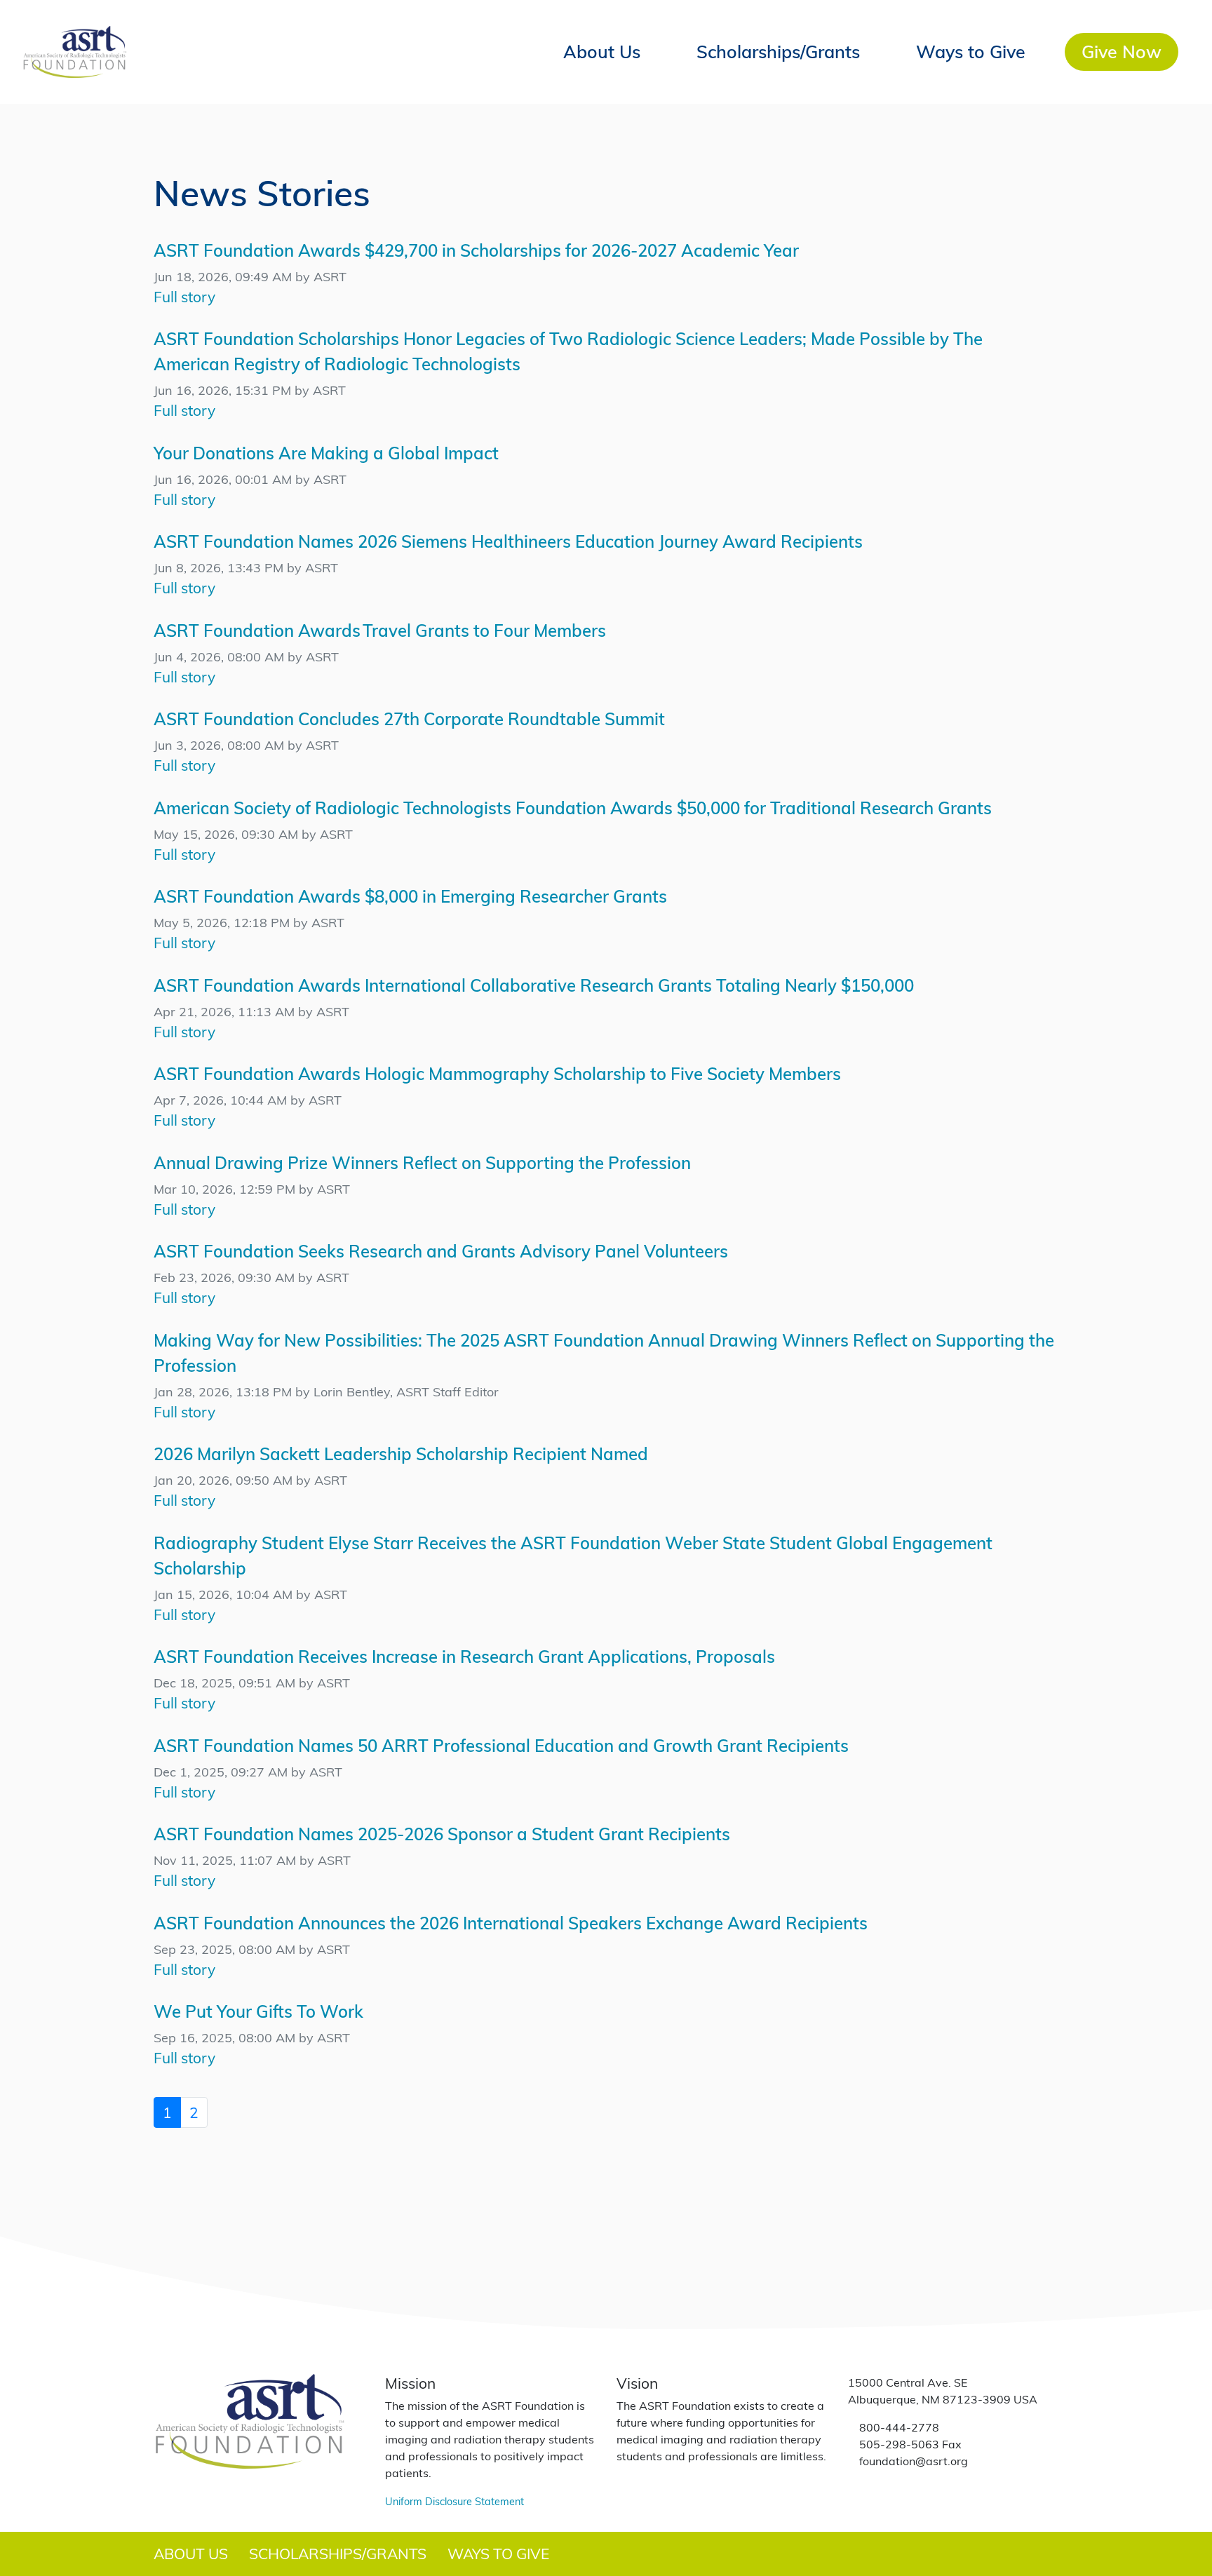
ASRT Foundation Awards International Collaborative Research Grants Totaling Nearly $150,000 (534, 985)
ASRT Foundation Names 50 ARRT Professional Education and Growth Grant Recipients (501, 1745)
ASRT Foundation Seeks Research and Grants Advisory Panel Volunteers (441, 1251)
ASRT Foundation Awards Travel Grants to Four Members (380, 630)
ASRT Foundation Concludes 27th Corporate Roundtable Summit (409, 719)
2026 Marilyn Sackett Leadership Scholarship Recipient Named (401, 1454)
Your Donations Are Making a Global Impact (326, 453)
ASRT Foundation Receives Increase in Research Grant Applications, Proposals (464, 1656)
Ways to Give (971, 51)
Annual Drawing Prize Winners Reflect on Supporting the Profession (422, 1162)
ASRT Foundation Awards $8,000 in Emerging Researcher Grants (410, 896)
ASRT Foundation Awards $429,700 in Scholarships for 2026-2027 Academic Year (476, 250)
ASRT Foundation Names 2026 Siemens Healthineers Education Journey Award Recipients (508, 541)
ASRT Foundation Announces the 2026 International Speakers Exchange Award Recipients (511, 1923)
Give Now (1122, 51)
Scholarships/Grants (778, 51)
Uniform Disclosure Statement (454, 2501)
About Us (602, 51)
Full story (184, 296)
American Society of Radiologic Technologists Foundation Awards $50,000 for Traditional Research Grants (573, 808)
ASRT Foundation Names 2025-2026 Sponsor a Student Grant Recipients (442, 1834)
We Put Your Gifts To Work (258, 2011)
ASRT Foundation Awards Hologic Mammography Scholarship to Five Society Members (497, 1073)
